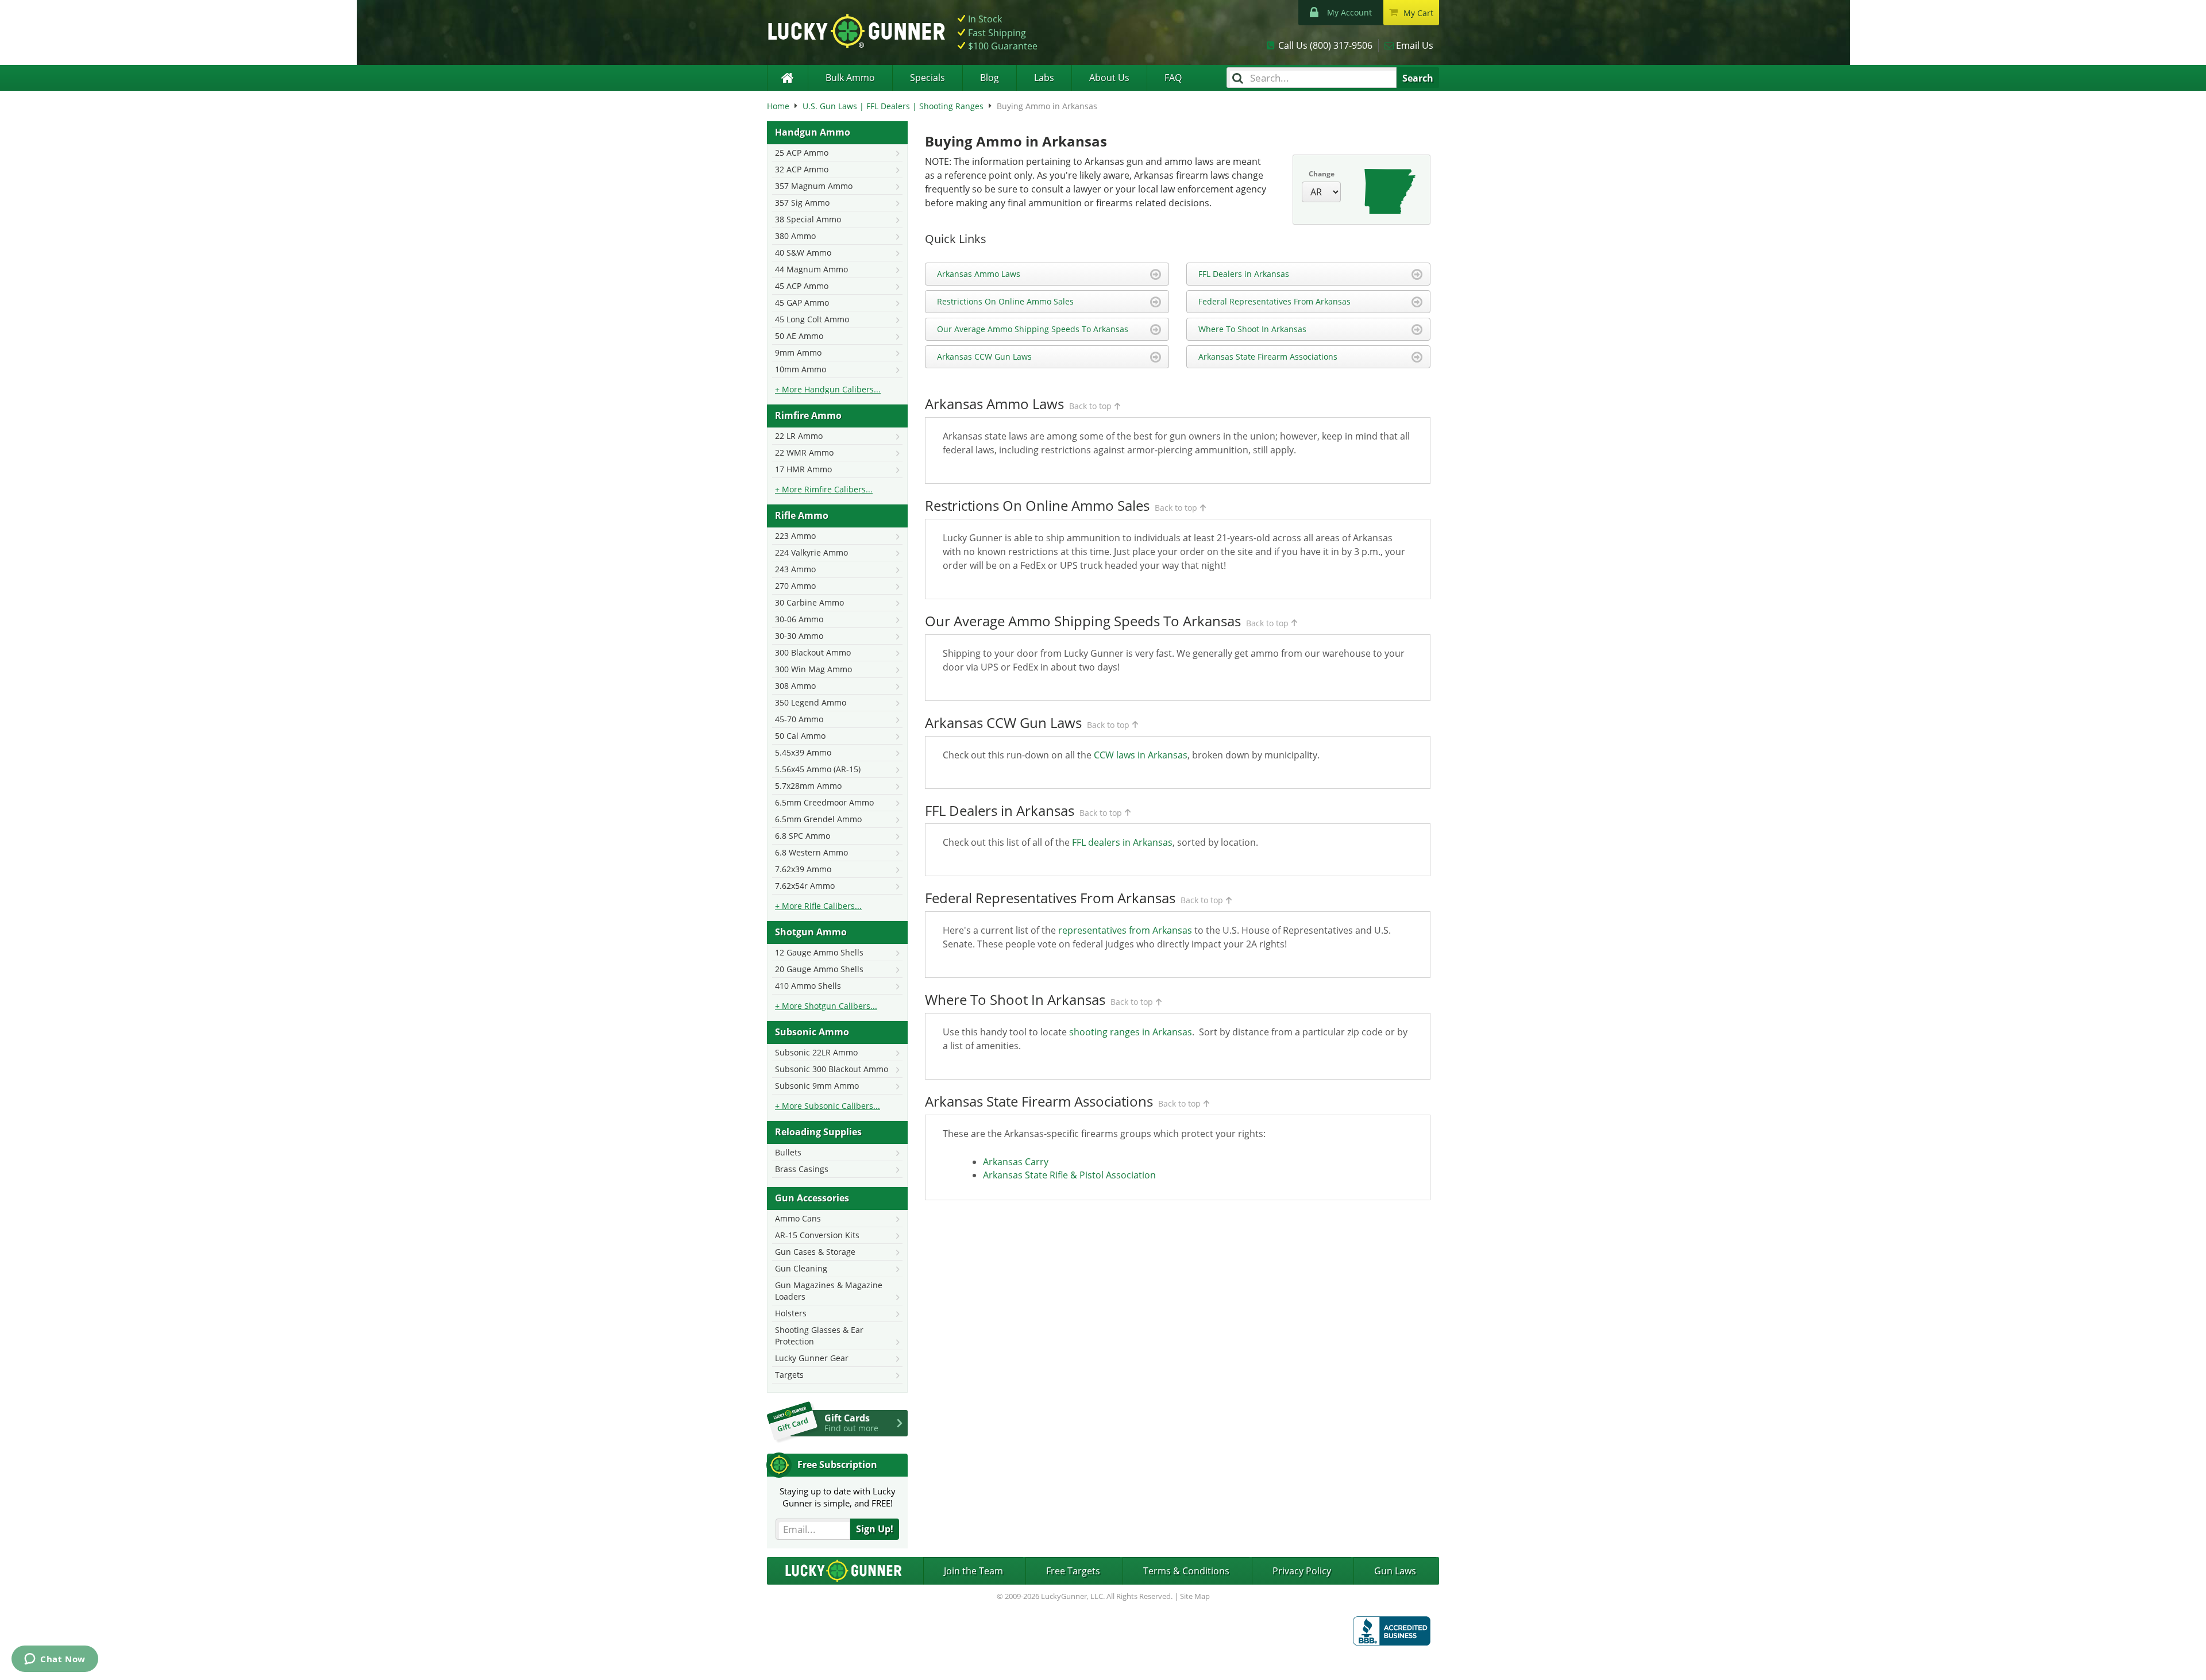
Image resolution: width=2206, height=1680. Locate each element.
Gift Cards (851, 1423)
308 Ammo (795, 686)
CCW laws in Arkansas (1141, 755)
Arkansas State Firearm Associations (1268, 357)
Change (1322, 174)
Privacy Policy (1302, 1571)
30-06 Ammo (799, 619)
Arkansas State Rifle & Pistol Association (1069, 1175)
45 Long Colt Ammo (812, 319)
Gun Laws (1395, 1571)
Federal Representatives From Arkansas (1274, 301)
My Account (1349, 12)
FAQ (1173, 78)
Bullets (788, 1152)
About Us (1109, 78)
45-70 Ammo (799, 719)
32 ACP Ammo (802, 169)
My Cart (1418, 13)
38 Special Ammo (808, 219)
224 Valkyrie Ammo (811, 552)
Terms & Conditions (1186, 1571)
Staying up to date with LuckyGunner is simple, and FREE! (838, 1497)
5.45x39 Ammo (803, 752)
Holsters (791, 1313)
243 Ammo (795, 569)
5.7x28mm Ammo (808, 786)
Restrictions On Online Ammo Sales (1005, 301)
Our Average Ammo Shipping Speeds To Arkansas (1033, 329)
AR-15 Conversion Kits (817, 1235)
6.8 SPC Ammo (803, 836)
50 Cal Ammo (800, 736)
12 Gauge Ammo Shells (819, 952)
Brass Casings (802, 1169)
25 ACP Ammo (802, 153)
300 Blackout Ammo (813, 652)
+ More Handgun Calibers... (828, 389)
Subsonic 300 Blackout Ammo (832, 1069)
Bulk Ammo (850, 78)
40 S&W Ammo (803, 253)
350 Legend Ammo (811, 702)
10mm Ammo (801, 369)
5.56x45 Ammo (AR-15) (818, 769)
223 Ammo (795, 536)
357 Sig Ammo (802, 203)
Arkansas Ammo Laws (979, 274)
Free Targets (1073, 1571)
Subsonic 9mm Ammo (817, 1086)
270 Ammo (795, 586)
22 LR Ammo (799, 436)
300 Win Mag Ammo (813, 669)
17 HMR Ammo (803, 469)
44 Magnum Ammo (811, 269)
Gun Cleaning (801, 1268)
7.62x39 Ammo (803, 869)
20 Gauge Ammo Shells (819, 969)
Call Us (1325, 45)
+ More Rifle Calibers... (818, 906)
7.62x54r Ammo (805, 886)
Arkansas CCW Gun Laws (984, 357)
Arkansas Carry (1016, 1162)
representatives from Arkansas (1125, 930)
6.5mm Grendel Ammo (818, 819)
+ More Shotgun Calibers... (826, 1006)
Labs (1044, 78)
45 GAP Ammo (802, 303)
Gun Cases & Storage (815, 1252)
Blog (990, 78)
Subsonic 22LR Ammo (816, 1052)
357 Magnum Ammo (814, 186)
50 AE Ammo (799, 336)
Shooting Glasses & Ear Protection (819, 1336)
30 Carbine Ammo (809, 602)
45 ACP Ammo (802, 286)
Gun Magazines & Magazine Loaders (829, 1291)
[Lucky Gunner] (787, 78)
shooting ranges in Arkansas (1131, 1032)
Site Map (1195, 1596)
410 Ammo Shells (808, 986)
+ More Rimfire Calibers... (824, 489)
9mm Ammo (798, 352)
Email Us (1415, 45)
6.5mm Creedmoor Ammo (824, 802)
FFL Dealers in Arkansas (1244, 274)
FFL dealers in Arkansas (1122, 842)
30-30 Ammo (799, 636)
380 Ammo (795, 236)
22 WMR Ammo (804, 452)
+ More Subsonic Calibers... (828, 1106)
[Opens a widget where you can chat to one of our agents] (55, 1660)
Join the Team (973, 1571)
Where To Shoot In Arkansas (1252, 329)
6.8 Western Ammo (811, 852)
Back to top (1090, 406)
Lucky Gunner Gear (812, 1358)
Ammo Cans (798, 1218)
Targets (789, 1375)
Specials (927, 78)
